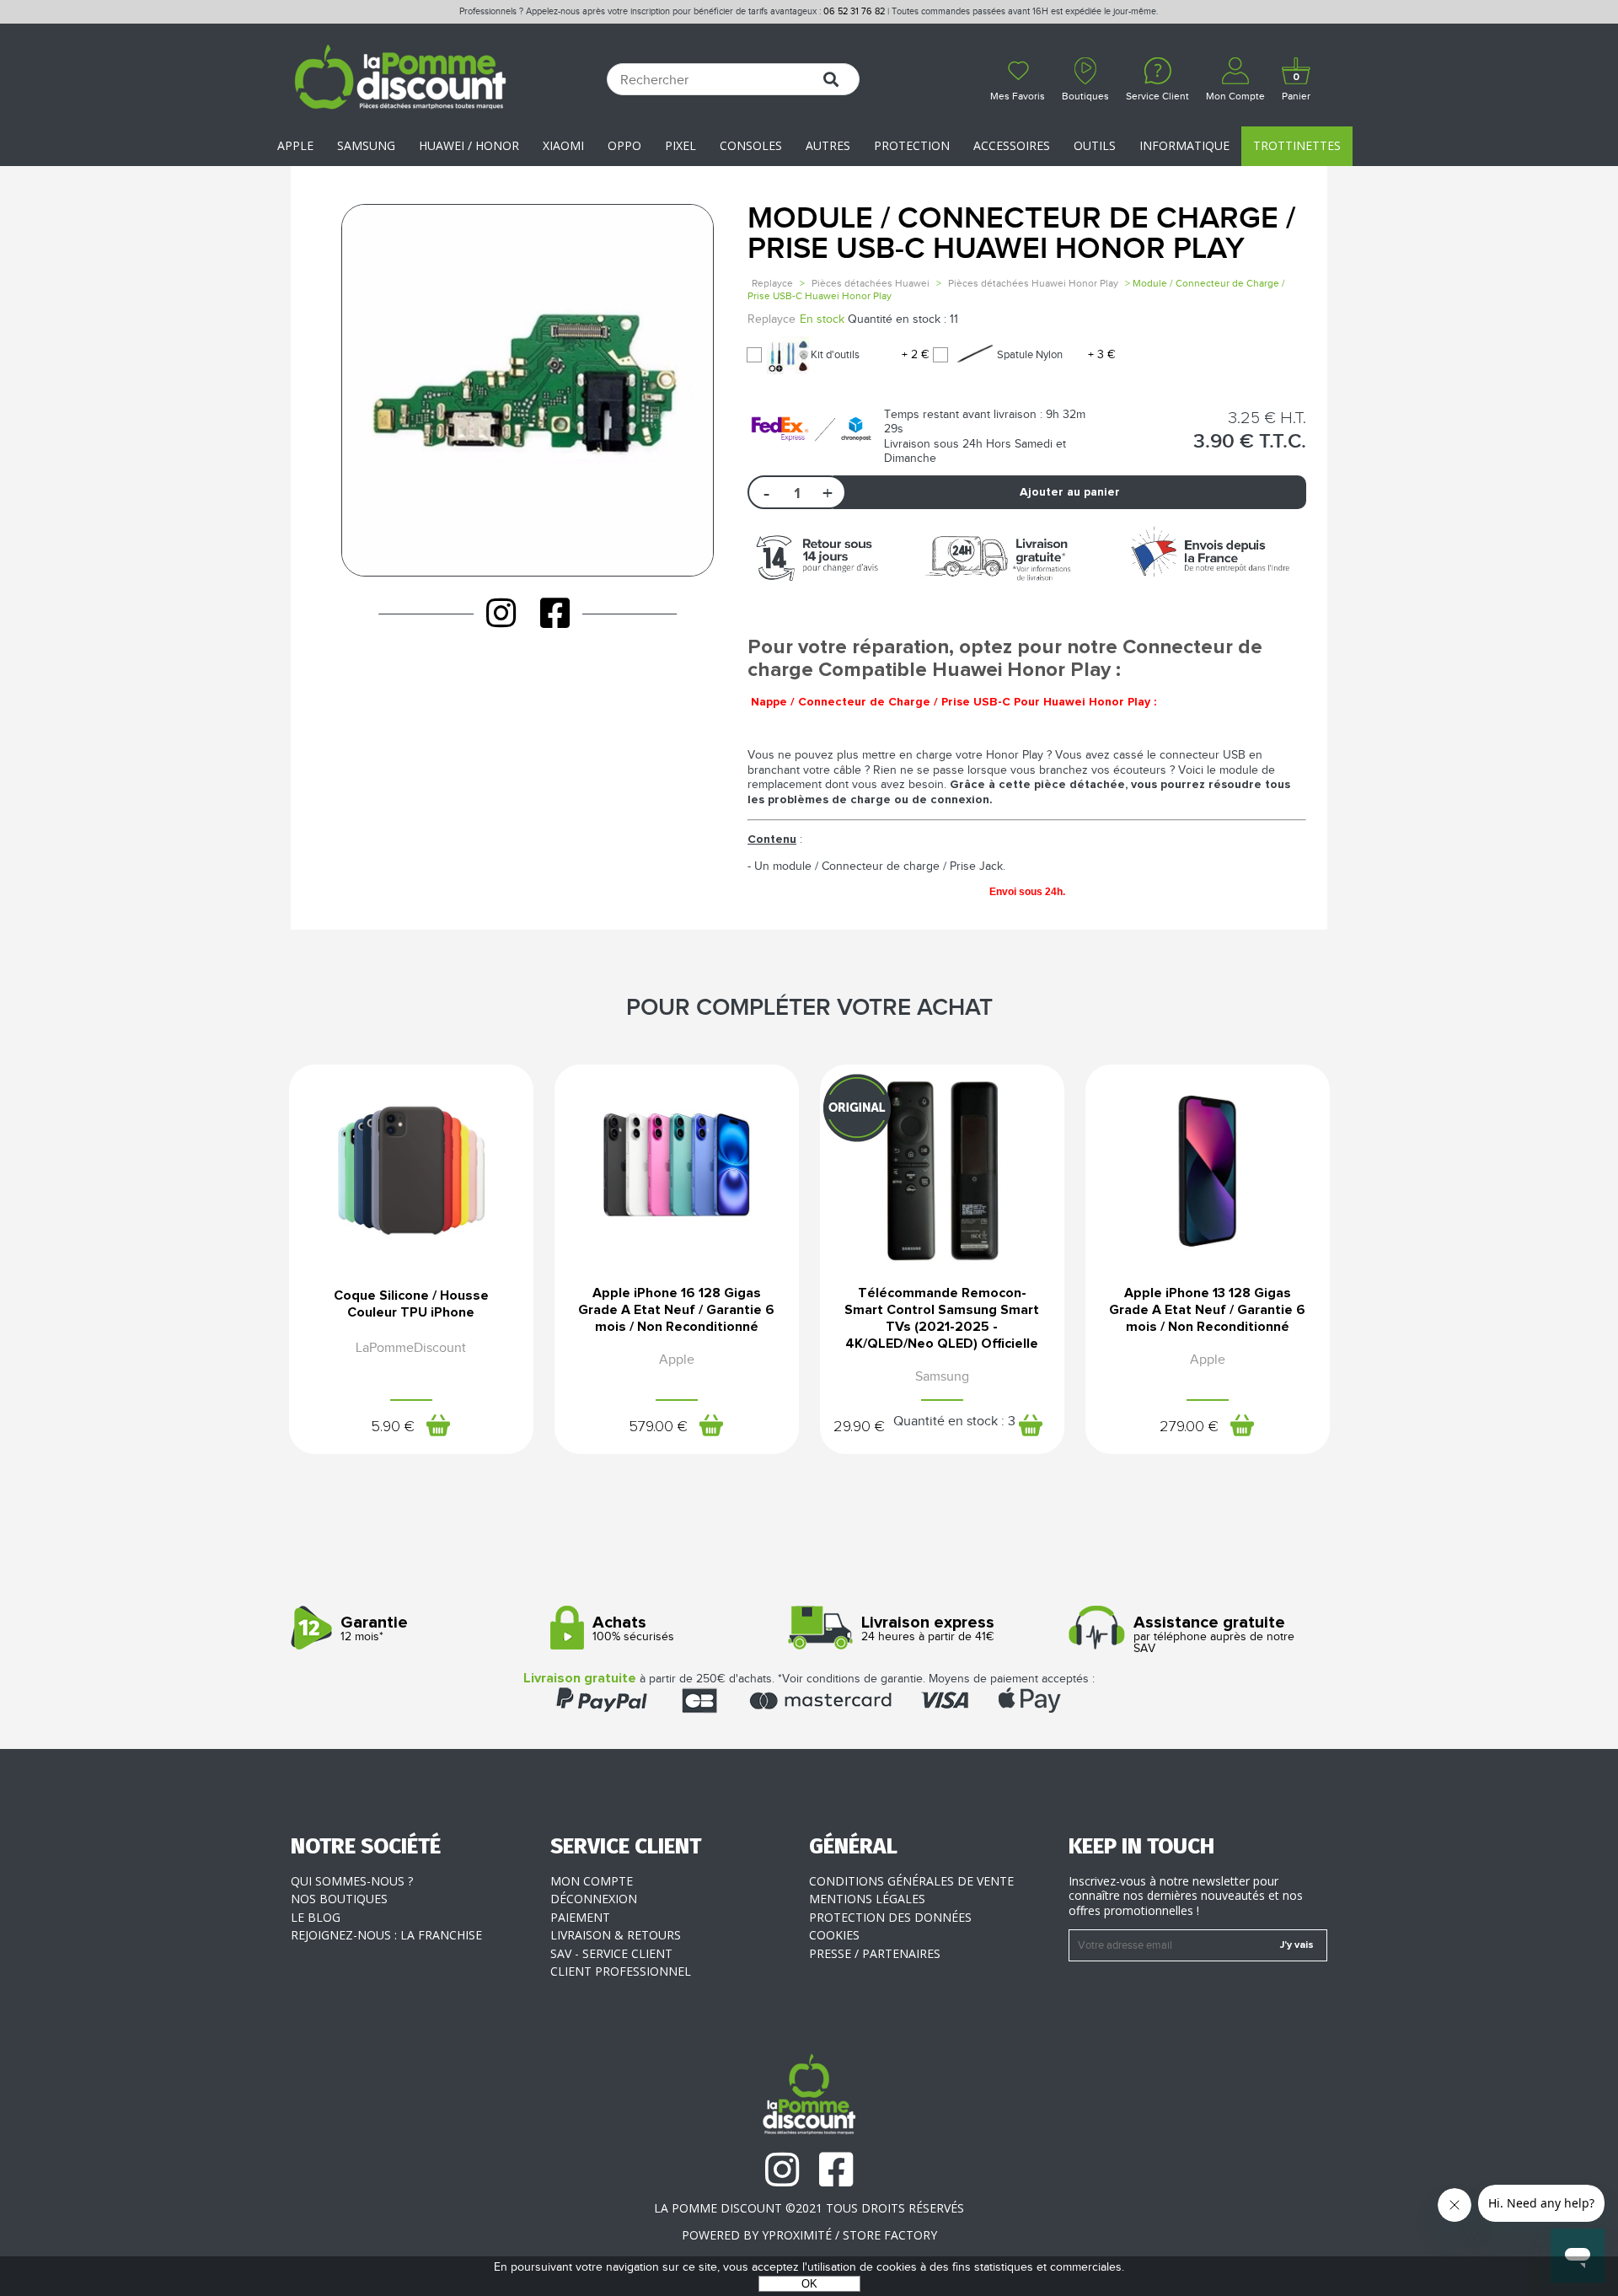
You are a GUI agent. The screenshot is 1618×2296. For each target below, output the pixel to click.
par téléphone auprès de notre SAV (1214, 1635)
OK (809, 2284)
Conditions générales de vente (911, 1881)
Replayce (772, 283)
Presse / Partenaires (875, 1953)
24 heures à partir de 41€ (928, 1629)
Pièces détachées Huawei (871, 283)
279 (1189, 1427)
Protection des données (890, 1917)
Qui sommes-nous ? (352, 1881)
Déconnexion (594, 1899)
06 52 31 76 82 (854, 11)
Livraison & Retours (616, 1935)
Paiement (580, 1917)
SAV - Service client (611, 1953)
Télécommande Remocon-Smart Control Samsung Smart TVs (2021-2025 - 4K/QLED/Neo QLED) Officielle (942, 1318)
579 (658, 1427)
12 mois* (374, 1629)
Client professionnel (621, 1971)
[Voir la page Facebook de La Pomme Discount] (555, 613)
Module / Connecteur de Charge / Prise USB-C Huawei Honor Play (1021, 234)
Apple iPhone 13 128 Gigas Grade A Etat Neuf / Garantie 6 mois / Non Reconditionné (1207, 1310)
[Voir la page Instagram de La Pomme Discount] (501, 613)
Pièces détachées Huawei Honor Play (1034, 283)
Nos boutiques (339, 1899)
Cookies (834, 1935)
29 (859, 1427)
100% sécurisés (633, 1629)
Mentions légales (867, 1899)
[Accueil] (400, 79)
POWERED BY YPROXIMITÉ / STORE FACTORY (809, 2235)
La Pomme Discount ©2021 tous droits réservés (809, 2208)
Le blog (316, 1917)
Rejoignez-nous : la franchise (386, 1935)
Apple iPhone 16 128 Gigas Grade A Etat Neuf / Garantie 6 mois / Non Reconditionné (676, 1310)
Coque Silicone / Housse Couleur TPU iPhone (411, 1304)
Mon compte (592, 1881)
